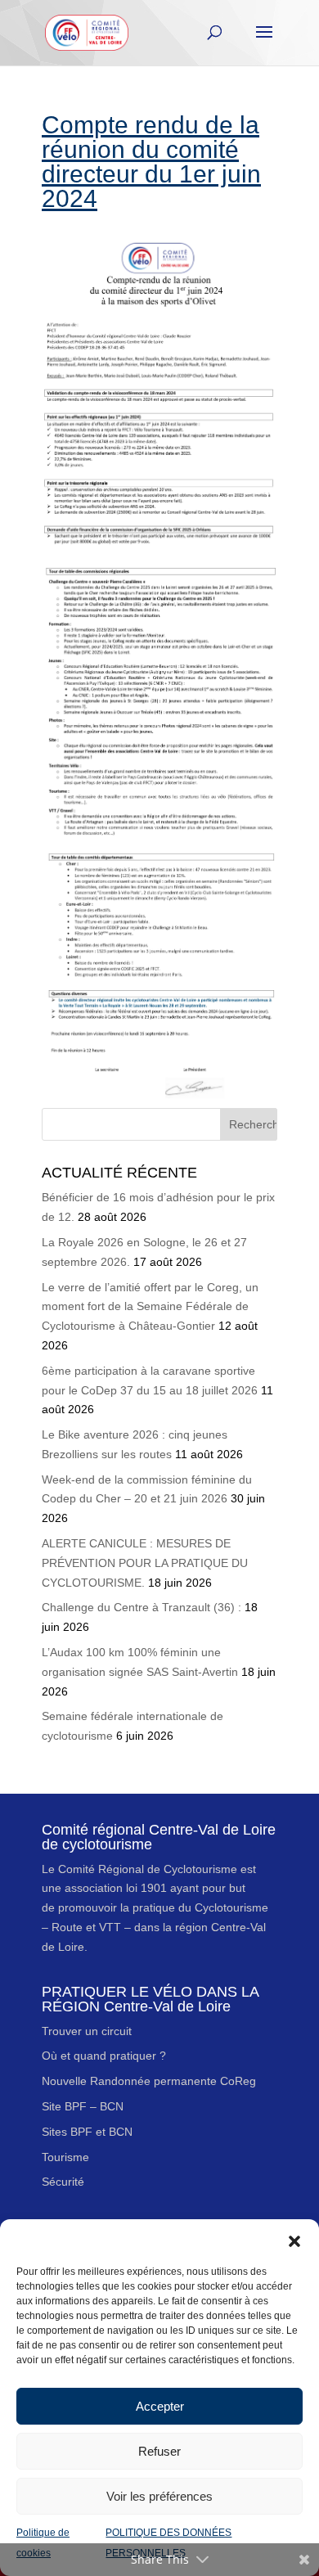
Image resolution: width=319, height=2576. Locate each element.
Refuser (159, 2451)
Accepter (160, 2406)
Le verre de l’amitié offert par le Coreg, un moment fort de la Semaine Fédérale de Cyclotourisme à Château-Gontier (150, 1307)
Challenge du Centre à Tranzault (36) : (142, 1607)
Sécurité (63, 2182)
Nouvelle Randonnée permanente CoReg (149, 2081)
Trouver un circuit (87, 2031)
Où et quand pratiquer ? (104, 2056)
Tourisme (65, 2157)
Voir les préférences (159, 2496)
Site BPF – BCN (83, 2106)
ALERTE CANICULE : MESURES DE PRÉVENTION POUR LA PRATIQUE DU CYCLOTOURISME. (145, 1563)
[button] (294, 2240)
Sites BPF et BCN (87, 2132)
